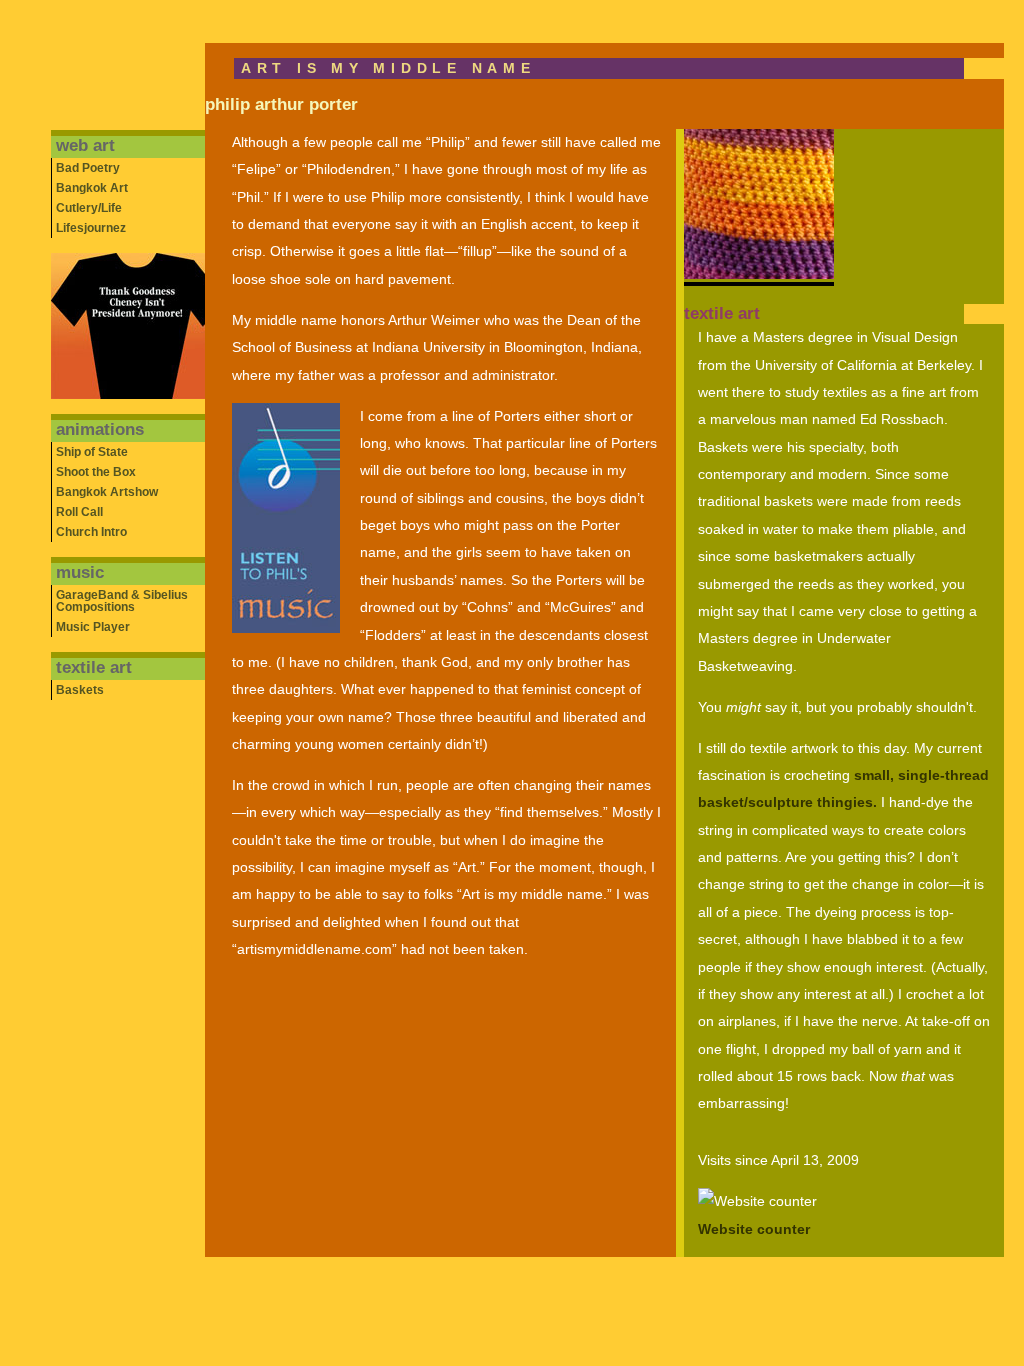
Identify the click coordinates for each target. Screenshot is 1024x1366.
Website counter (754, 1229)
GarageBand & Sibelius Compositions (122, 601)
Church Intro (91, 532)
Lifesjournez (91, 228)
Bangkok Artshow (107, 492)
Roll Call (79, 512)
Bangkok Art (92, 188)
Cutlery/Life (89, 208)
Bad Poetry (88, 168)
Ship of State (92, 452)
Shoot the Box (96, 472)
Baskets (80, 690)
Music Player (93, 627)
